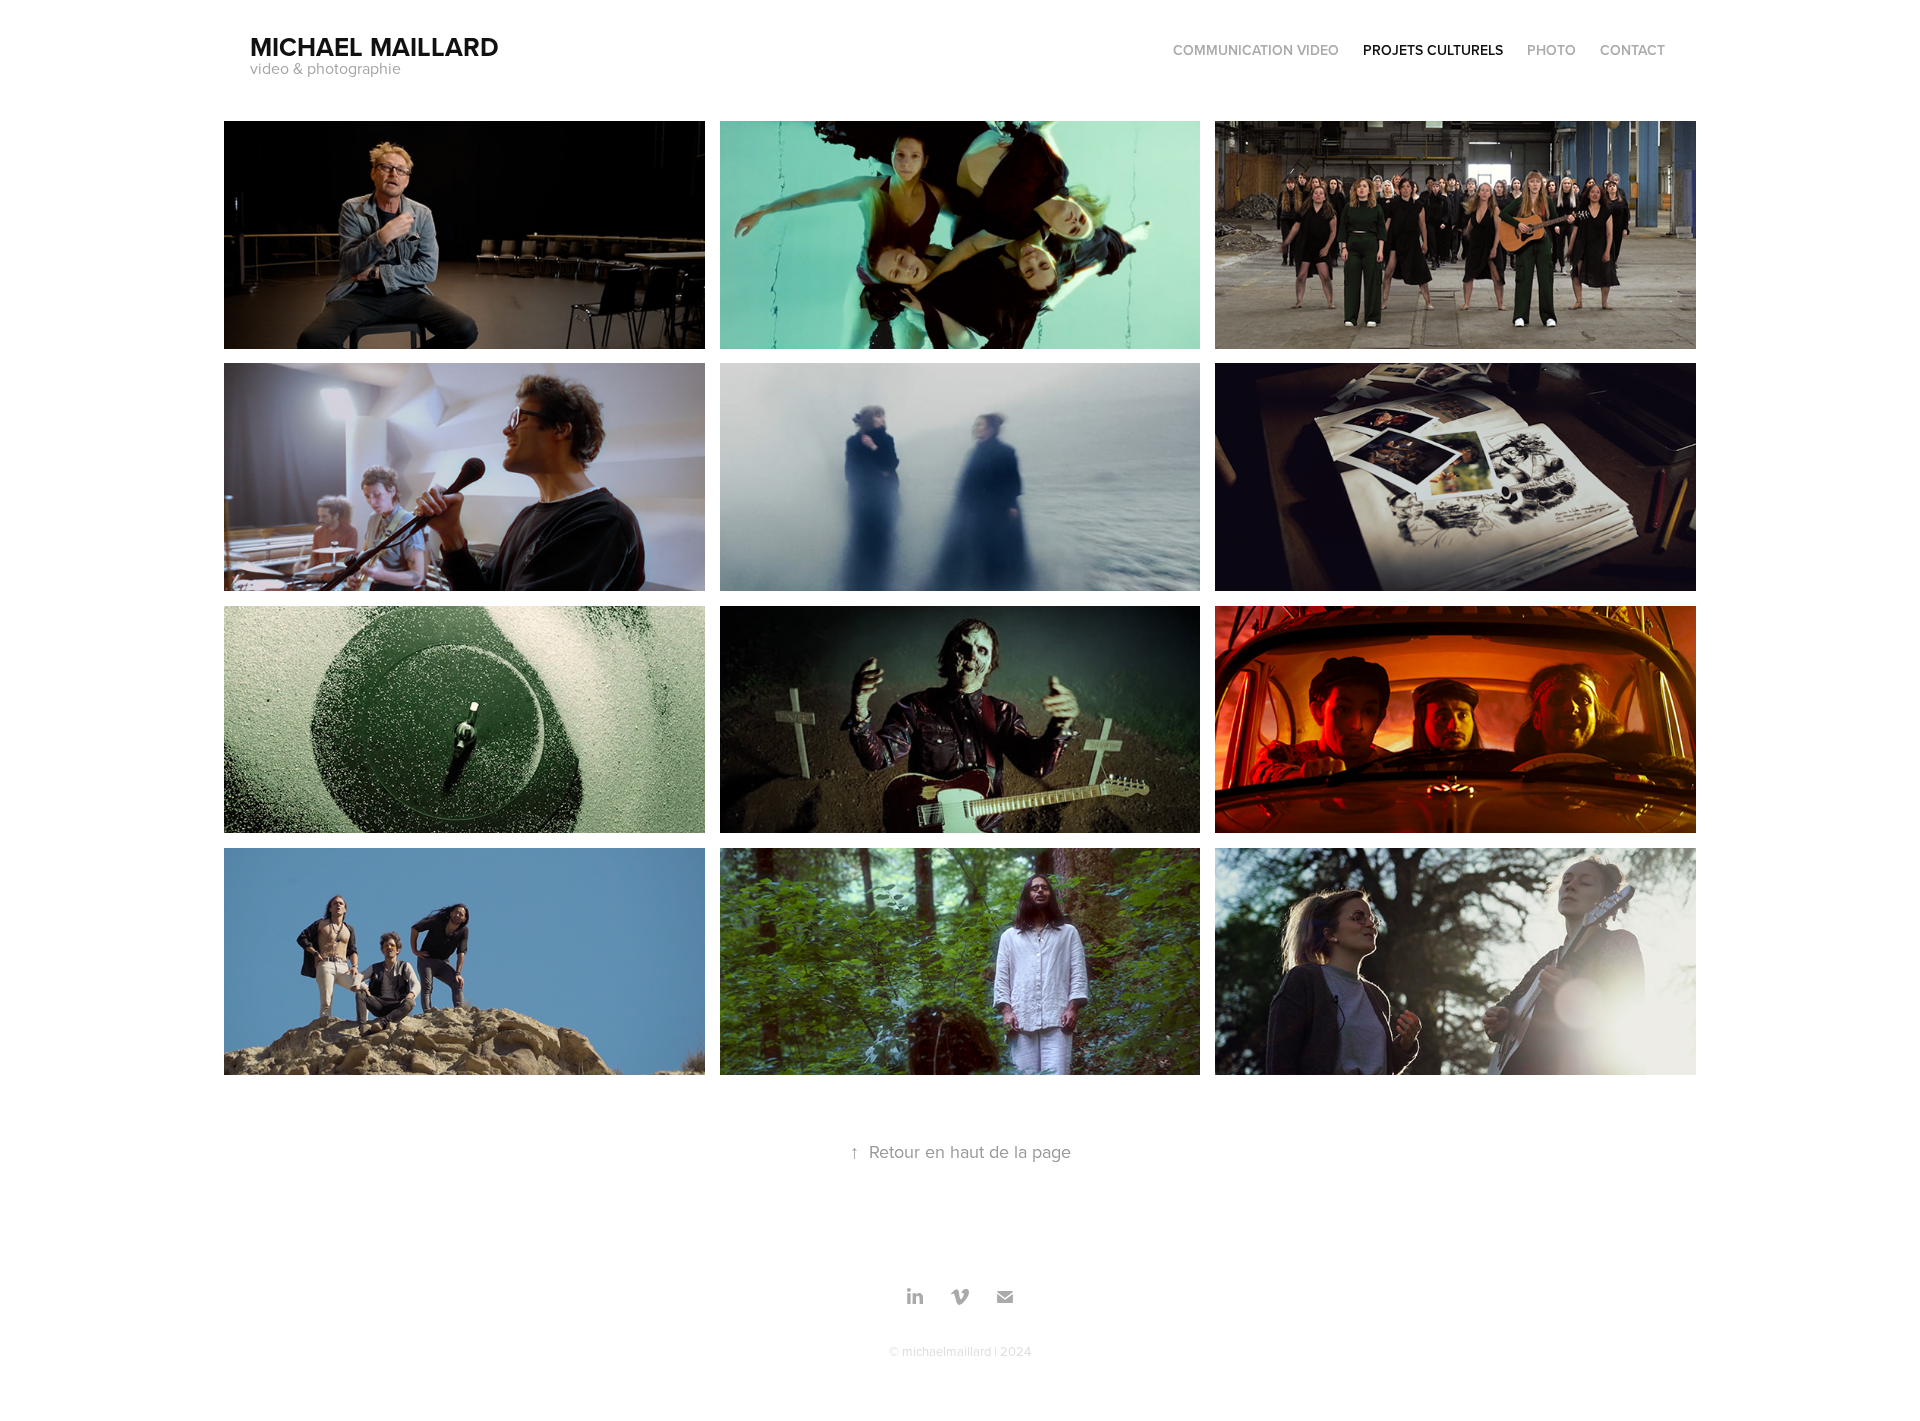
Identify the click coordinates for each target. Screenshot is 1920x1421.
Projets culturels (1433, 50)
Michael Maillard (374, 47)
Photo (1551, 50)
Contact (1632, 50)
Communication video (1256, 50)
